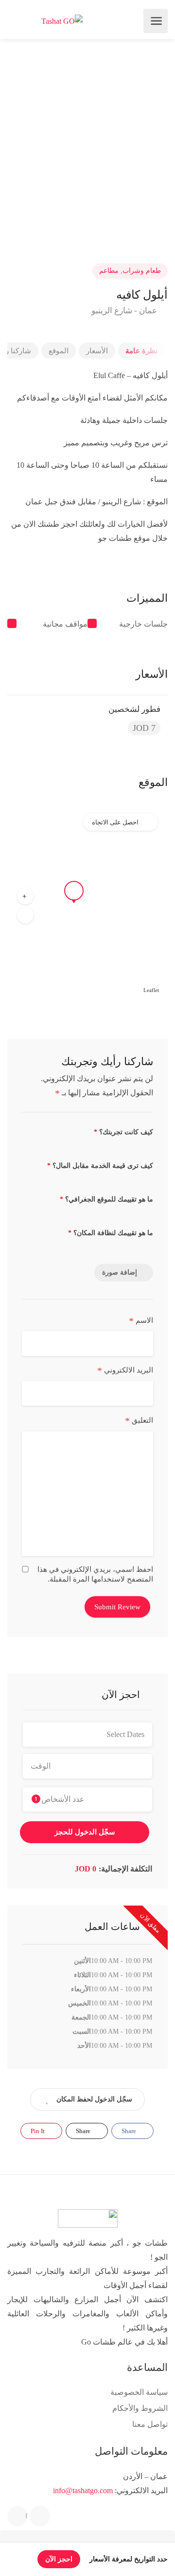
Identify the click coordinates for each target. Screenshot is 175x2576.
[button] (25, 896)
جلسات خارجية (143, 624)
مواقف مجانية (65, 624)
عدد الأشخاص (60, 1799)
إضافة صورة (120, 1272)
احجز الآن (59, 2559)
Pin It (38, 2131)
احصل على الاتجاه (115, 822)
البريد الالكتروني (125, 1371)
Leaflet (151, 990)
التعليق (139, 1421)
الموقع (59, 351)
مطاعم (109, 271)
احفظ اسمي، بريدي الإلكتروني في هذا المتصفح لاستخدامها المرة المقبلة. (95, 1574)
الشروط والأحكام (140, 2408)
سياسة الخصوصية (139, 2392)
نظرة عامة (141, 351)
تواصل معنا (150, 2424)
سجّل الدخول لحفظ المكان (94, 2099)
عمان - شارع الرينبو (125, 311)
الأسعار (97, 351)
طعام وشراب (142, 271)
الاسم (141, 1321)
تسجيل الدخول (15, 21)
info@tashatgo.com (83, 2490)
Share (130, 2131)
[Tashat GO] (62, 21)
